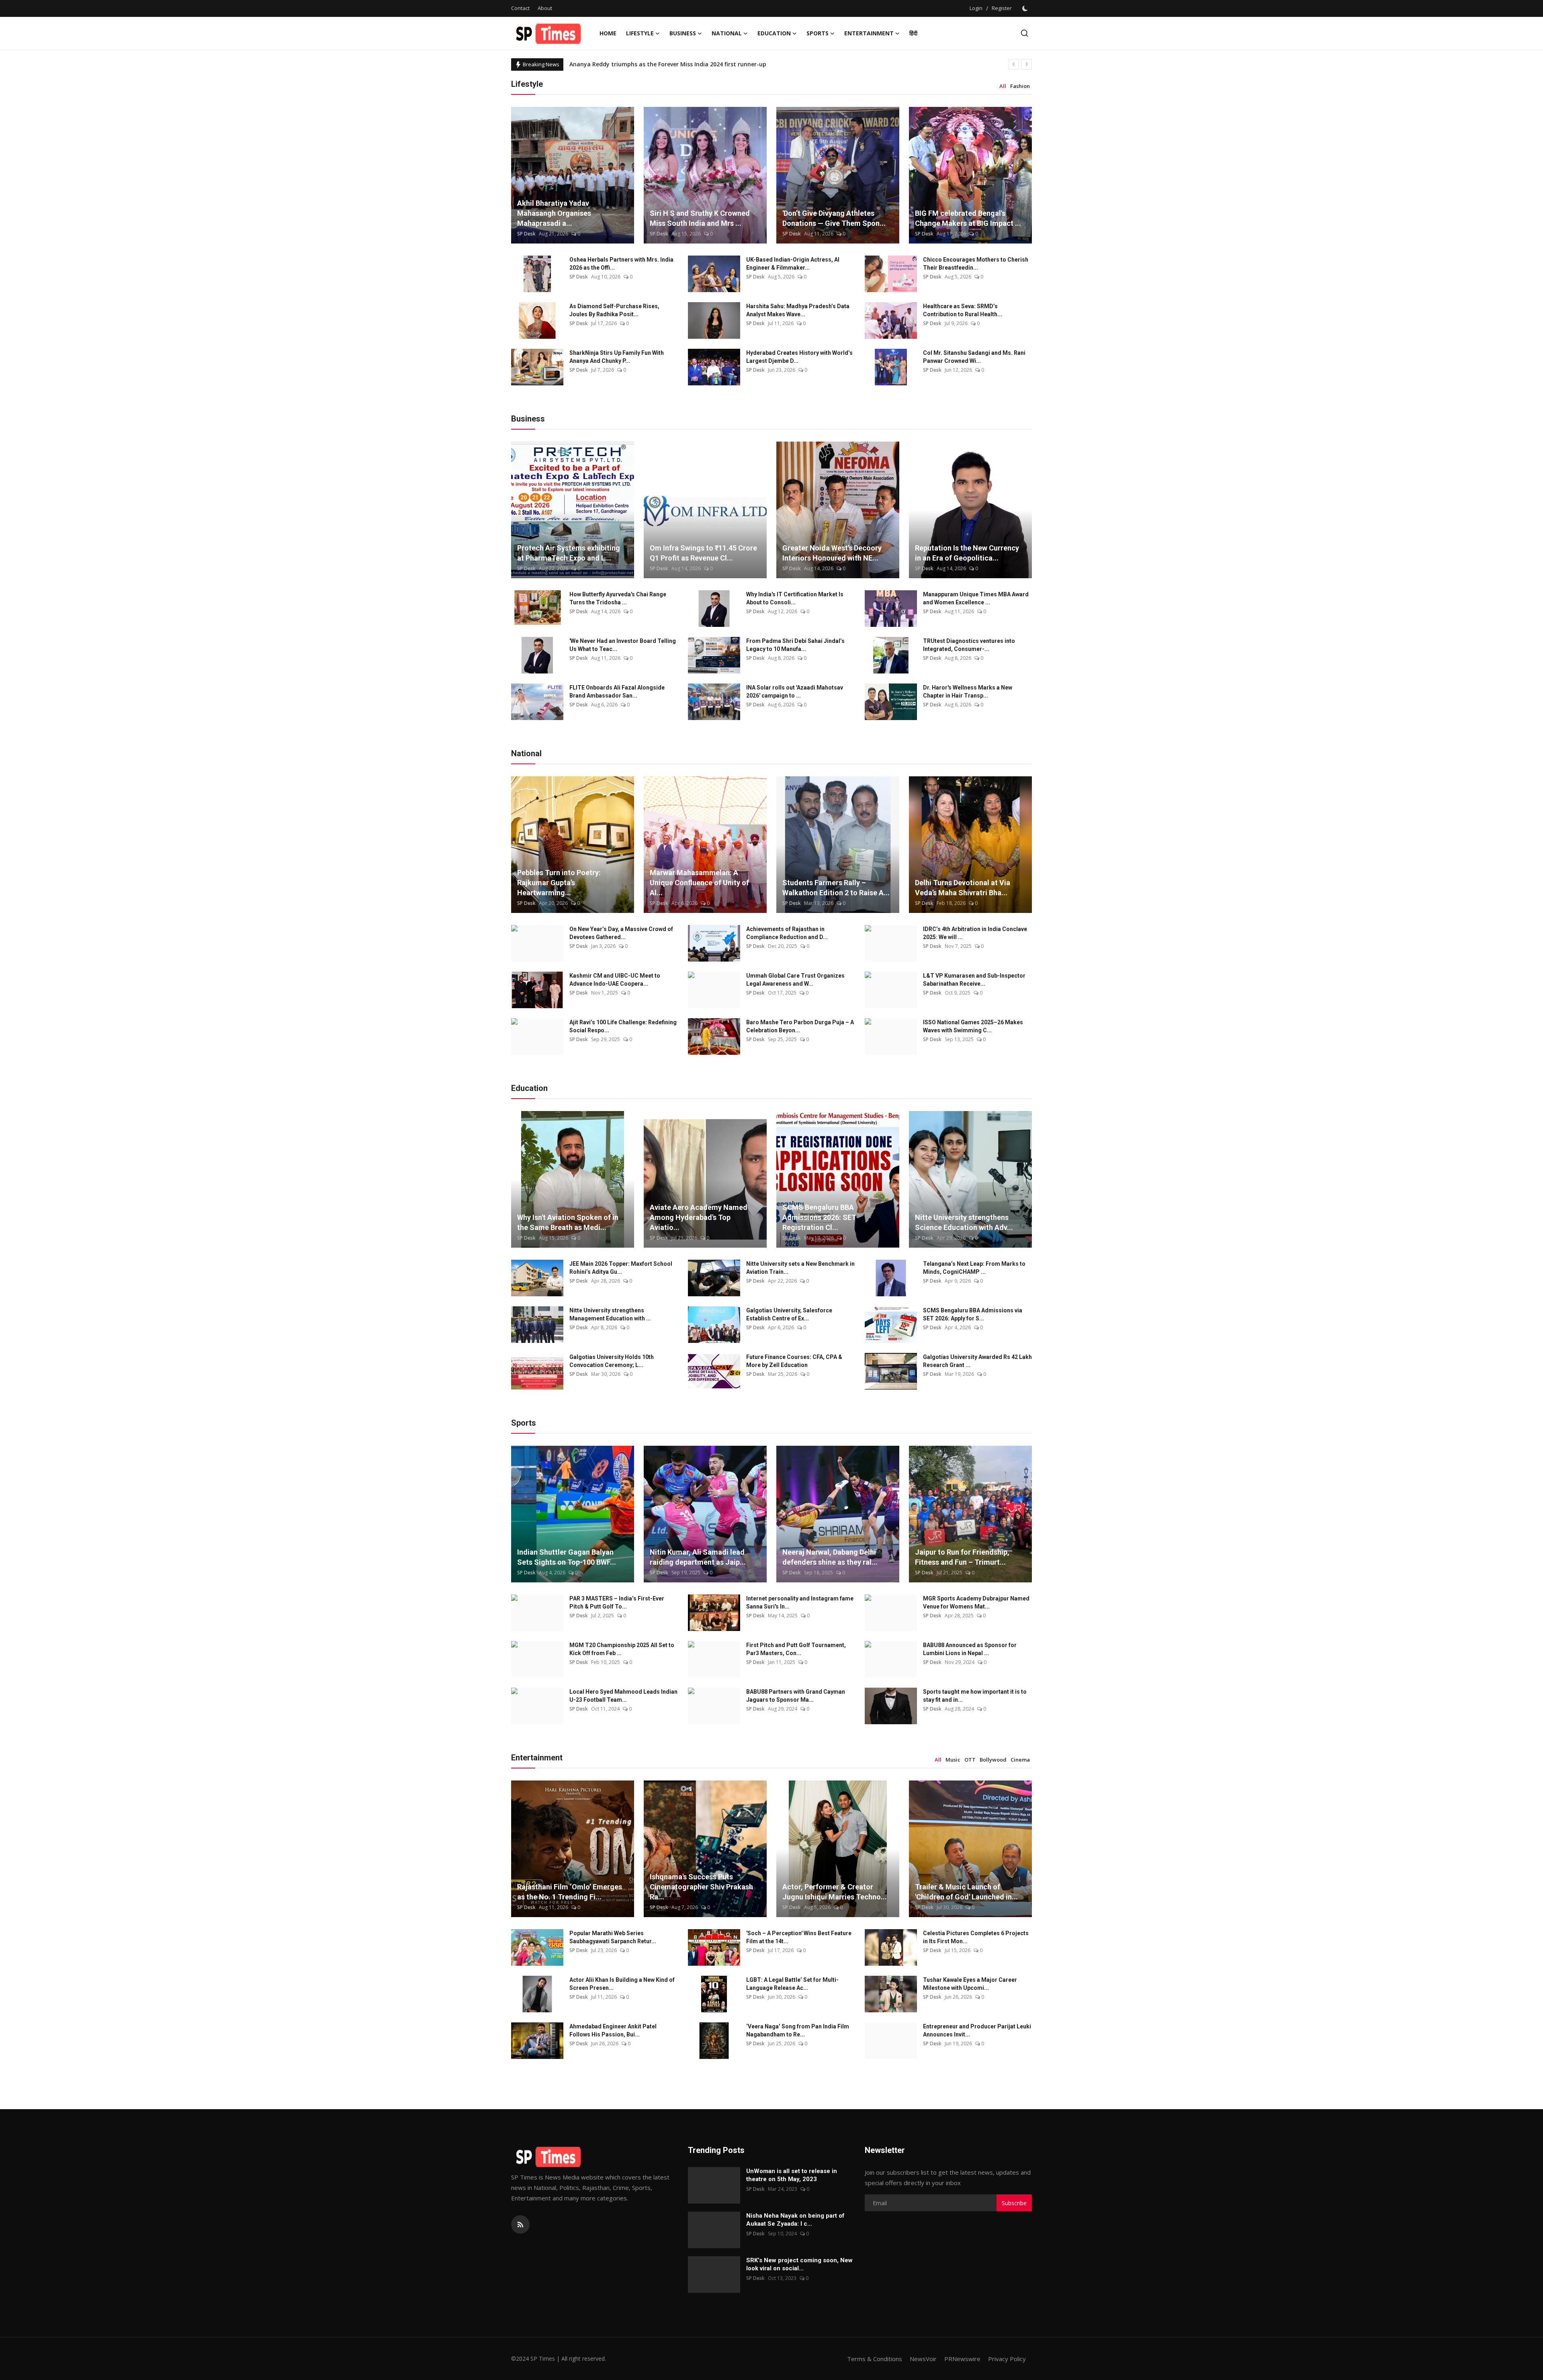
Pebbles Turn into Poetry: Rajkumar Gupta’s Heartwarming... (559, 883)
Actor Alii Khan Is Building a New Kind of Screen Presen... (622, 1984)
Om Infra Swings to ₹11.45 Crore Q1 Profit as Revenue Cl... (703, 553)
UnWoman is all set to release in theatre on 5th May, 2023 (792, 2175)
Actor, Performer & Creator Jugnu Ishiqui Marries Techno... (835, 1892)
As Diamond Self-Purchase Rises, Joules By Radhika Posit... (614, 310)
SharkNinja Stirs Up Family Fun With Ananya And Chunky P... (617, 357)
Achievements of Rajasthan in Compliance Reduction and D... (787, 933)
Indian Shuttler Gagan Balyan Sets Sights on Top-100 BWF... (567, 1557)
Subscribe (1014, 2203)
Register (1002, 8)
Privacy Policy (1007, 2359)
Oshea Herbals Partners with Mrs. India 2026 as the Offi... (621, 264)
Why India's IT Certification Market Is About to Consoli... (795, 598)
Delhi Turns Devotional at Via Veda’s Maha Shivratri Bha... (963, 888)
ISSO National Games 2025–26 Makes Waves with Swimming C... (973, 1026)
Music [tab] (953, 1760)
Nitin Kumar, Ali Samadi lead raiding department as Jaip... (698, 1557)
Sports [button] (818, 33)
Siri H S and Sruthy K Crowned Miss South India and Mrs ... (700, 218)
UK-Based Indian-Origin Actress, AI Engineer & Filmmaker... (793, 264)
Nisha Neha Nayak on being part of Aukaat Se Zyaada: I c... (795, 2220)
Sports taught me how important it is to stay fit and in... (975, 1696)
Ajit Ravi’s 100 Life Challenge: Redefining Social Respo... (623, 1026)
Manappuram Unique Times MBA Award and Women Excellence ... (976, 598)
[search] (1024, 33)
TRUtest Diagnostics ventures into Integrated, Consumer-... (969, 645)
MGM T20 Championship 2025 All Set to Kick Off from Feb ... (622, 1649)
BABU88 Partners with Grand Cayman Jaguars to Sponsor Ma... (796, 1696)
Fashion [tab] (1020, 86)
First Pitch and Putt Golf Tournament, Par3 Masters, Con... (796, 1649)
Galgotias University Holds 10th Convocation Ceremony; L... (612, 1361)
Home (608, 33)
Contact (520, 8)
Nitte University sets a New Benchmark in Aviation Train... (800, 1268)
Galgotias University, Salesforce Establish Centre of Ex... (789, 1314)
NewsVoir (923, 2359)
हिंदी (913, 33)
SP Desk (526, 234)
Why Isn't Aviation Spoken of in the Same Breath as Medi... (568, 1222)
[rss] (520, 2224)
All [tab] (1003, 86)
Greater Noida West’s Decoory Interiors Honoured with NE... (832, 553)
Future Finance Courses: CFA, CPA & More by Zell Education (794, 1361)
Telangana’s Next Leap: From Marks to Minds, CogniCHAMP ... (974, 1268)
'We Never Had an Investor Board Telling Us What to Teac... (623, 645)
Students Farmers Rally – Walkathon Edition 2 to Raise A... (836, 888)
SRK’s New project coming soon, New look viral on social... (799, 2264)
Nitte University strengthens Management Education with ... (610, 1314)
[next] (1027, 64)
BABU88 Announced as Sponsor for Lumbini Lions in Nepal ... (970, 1649)
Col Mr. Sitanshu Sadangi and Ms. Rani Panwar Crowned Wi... (974, 357)
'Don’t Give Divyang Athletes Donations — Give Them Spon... (834, 218)
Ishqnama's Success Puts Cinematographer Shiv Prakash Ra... (701, 1887)
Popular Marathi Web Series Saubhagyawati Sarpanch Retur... (613, 1937)
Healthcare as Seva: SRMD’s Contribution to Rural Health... (963, 310)
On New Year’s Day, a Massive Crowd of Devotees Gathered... (621, 933)
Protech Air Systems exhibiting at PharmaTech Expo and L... (569, 553)
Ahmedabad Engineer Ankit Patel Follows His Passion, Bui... (613, 2030)
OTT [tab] (970, 1760)
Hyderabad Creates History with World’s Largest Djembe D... (799, 357)
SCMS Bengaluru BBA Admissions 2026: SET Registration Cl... (819, 1217)
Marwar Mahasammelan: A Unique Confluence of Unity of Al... (699, 883)
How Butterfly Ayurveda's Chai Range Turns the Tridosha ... (618, 598)
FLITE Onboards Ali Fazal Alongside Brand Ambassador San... (617, 692)
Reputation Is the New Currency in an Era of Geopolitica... (967, 553)
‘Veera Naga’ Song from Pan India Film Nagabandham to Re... (798, 2030)
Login (976, 8)
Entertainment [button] (869, 33)
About (545, 8)
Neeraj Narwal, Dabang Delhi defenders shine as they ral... (830, 1557)
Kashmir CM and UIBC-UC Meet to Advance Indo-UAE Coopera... (615, 980)
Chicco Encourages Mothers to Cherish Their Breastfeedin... (976, 264)
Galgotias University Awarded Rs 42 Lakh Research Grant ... (977, 1361)
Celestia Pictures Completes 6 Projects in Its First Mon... (976, 1937)
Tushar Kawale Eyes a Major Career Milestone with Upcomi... (970, 1984)
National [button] (727, 33)
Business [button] (683, 33)
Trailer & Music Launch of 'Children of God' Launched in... (966, 1892)
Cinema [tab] (1020, 1760)
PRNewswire (962, 2359)
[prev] (1014, 64)
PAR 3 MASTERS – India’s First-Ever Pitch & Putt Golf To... (617, 1602)
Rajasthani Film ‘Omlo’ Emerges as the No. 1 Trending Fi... (570, 1892)
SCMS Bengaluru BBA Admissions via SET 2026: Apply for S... (973, 1314)
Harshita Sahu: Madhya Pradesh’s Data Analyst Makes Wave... (798, 310)
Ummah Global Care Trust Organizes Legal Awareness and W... (795, 980)
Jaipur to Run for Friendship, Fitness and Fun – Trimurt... (962, 1557)
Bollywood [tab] (993, 1760)
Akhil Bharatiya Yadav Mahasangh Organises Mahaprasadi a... (554, 213)
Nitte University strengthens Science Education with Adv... (964, 1222)
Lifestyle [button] (640, 33)
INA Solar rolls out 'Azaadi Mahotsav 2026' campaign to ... (795, 692)
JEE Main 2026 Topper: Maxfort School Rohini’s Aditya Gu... (621, 1268)
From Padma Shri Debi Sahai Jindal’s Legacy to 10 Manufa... (795, 645)
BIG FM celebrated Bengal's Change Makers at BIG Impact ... (968, 218)
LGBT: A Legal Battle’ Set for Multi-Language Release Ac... (792, 1984)
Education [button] (774, 33)
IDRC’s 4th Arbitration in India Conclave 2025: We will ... (975, 933)
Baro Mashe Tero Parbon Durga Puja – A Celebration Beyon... (800, 1026)
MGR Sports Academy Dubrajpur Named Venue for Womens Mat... (976, 1602)
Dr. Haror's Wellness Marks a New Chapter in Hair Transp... (968, 692)
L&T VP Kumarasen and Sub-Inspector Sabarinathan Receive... (974, 980)
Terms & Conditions (875, 2359)
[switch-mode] (1026, 8)
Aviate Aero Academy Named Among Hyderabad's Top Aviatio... (699, 1217)
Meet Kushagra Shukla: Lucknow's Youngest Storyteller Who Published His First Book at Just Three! (708, 64)
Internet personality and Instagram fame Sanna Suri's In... (800, 1602)
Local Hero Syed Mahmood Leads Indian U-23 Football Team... (623, 1696)
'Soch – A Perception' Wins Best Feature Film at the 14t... (799, 1937)
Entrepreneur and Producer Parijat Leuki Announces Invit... (977, 2030)
